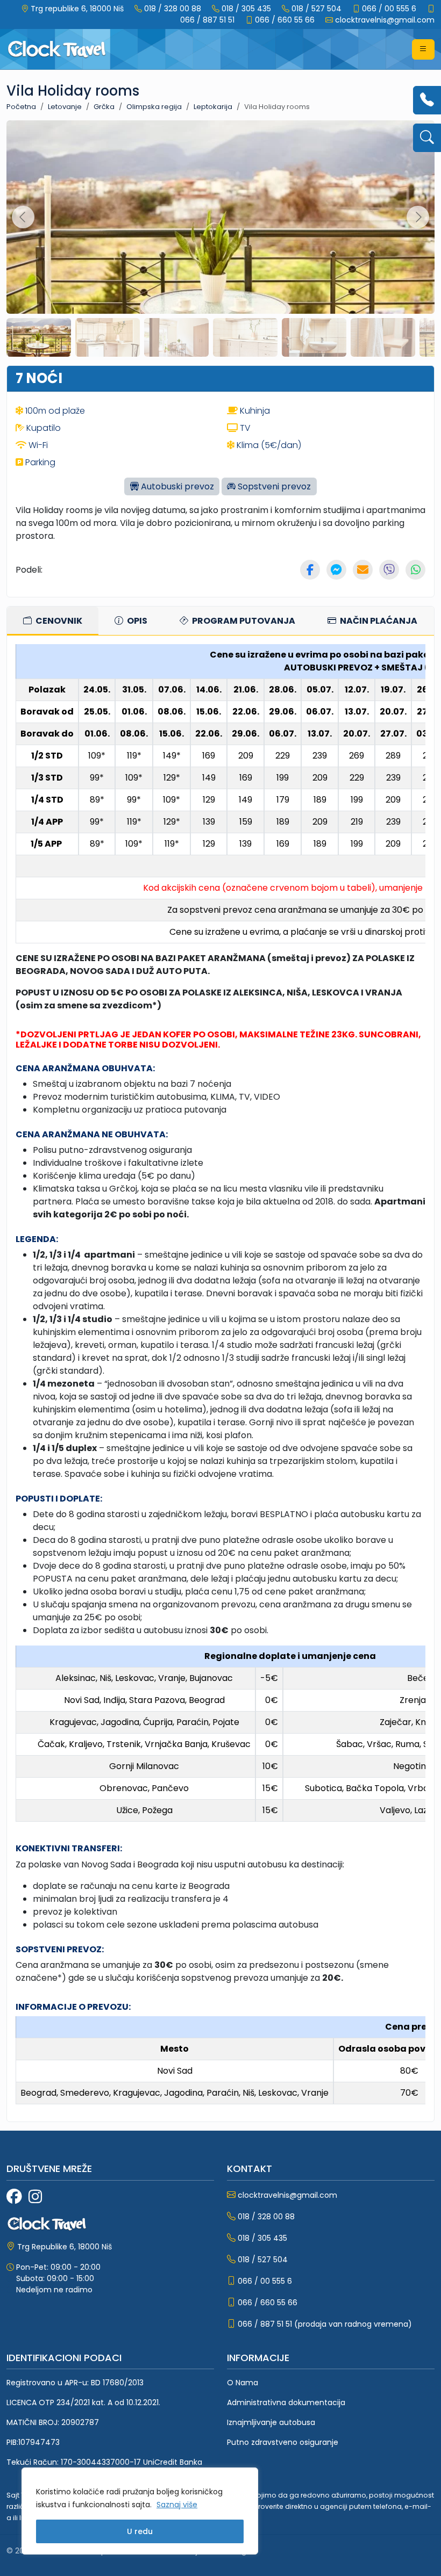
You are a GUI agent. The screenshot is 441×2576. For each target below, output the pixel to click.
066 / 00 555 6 (389, 9)
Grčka (104, 107)
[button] (423, 49)
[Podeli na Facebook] (310, 570)
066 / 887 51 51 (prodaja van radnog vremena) (325, 2324)
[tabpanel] (220, 1379)
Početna (21, 107)
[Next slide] (418, 217)
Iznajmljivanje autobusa (271, 2422)
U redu (140, 2531)
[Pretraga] (427, 138)
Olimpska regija (154, 107)
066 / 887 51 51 (207, 20)
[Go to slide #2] (108, 337)
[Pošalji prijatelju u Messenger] (336, 570)
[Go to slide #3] (176, 337)
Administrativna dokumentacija (286, 2402)
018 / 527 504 (316, 9)
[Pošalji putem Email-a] (363, 570)
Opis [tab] (136, 621)
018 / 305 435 (246, 9)
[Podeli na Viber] (389, 570)
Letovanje (65, 107)
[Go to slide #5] (314, 337)
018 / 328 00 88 (173, 9)
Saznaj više (177, 2505)
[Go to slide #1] (39, 337)
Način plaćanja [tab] (378, 621)
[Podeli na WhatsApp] (415, 570)
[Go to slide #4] (245, 337)
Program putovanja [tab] (243, 621)
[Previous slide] (23, 217)
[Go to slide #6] (383, 337)
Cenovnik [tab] (58, 621)
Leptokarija (213, 107)
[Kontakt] (427, 100)
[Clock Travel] (57, 49)
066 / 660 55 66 (285, 20)
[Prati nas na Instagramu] (35, 2197)
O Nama (243, 2383)
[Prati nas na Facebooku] (14, 2197)
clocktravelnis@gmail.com (385, 20)
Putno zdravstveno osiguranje (283, 2442)
